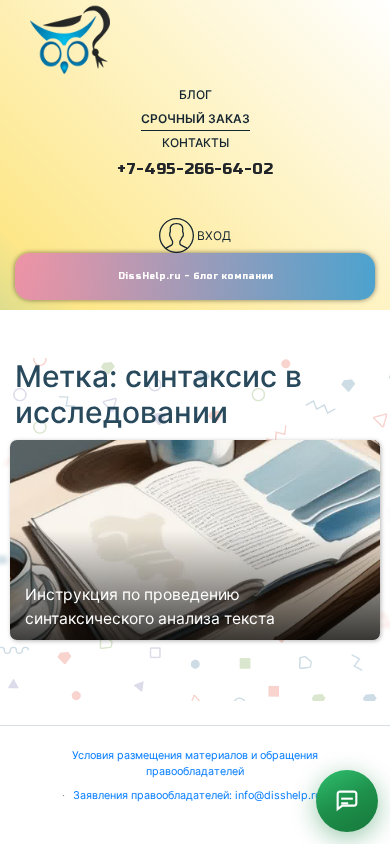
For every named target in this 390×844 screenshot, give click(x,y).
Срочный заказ (195, 118)
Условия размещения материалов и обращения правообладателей (195, 763)
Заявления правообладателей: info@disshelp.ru (197, 795)
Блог (195, 94)
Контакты (195, 142)
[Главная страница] (195, 40)
